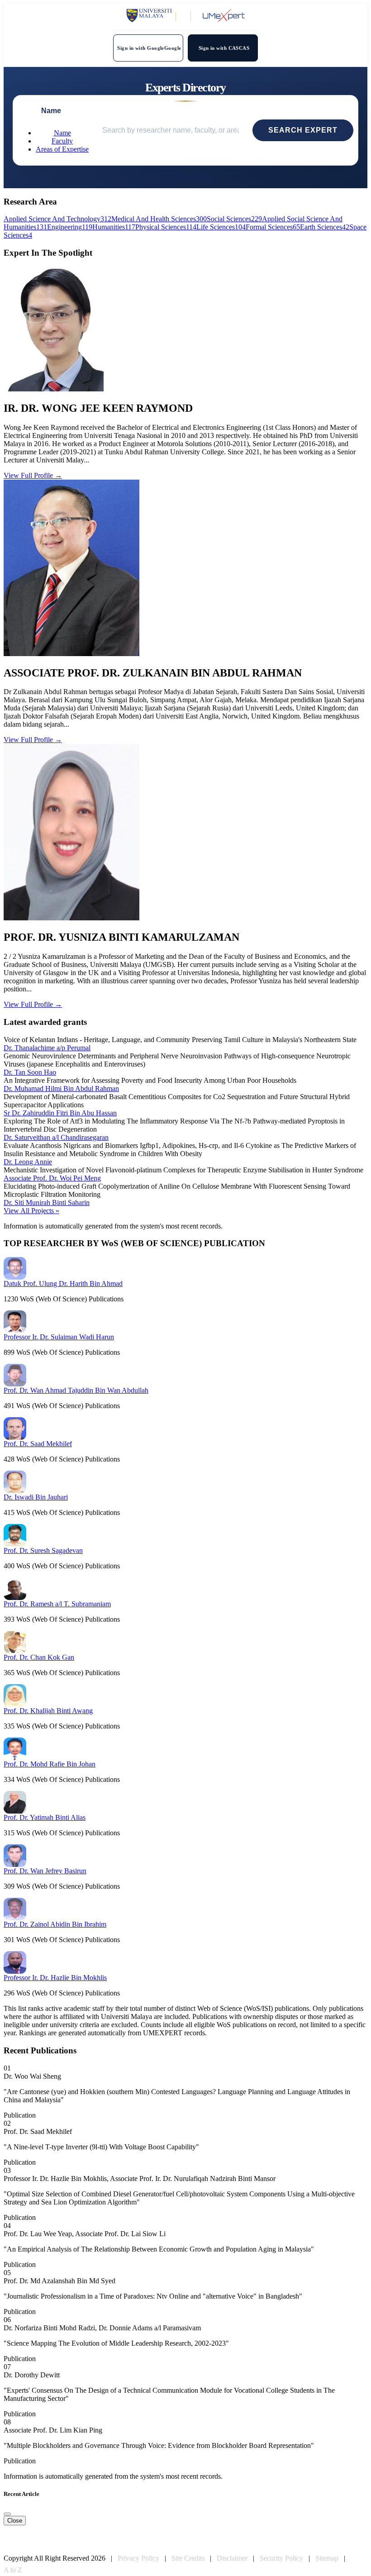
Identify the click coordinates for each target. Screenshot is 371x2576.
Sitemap (327, 2558)
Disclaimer (232, 2558)
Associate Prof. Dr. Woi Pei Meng (52, 1178)
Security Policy (281, 2558)
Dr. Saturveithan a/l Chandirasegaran (56, 1137)
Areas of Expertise (62, 149)
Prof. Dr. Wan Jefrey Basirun (45, 1871)
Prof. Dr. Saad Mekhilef (38, 1444)
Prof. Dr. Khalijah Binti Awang (48, 1711)
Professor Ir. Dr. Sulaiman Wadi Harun (59, 1337)
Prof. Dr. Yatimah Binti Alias (45, 1817)
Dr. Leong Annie (28, 1162)
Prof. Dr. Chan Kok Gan (39, 1657)
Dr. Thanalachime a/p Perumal (47, 1048)
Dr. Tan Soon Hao (30, 1072)
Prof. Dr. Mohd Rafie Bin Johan (50, 1764)
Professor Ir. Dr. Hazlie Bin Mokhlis (55, 1978)
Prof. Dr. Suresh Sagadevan (43, 1550)
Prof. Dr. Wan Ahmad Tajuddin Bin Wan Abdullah (76, 1390)
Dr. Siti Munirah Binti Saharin (47, 1202)
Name (62, 133)
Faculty (62, 141)
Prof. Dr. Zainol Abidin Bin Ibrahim (55, 1924)
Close (15, 2521)
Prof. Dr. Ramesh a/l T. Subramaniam (57, 1604)
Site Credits (188, 2558)
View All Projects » (31, 1211)
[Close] (7, 2514)
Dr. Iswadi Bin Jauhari (36, 1497)
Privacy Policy (138, 2558)
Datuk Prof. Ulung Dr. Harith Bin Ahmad (63, 1283)
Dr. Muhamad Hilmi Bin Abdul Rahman (61, 1088)
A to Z (13, 2570)
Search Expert (303, 130)
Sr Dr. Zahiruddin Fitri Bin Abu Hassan (60, 1113)
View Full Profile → (33, 475)
